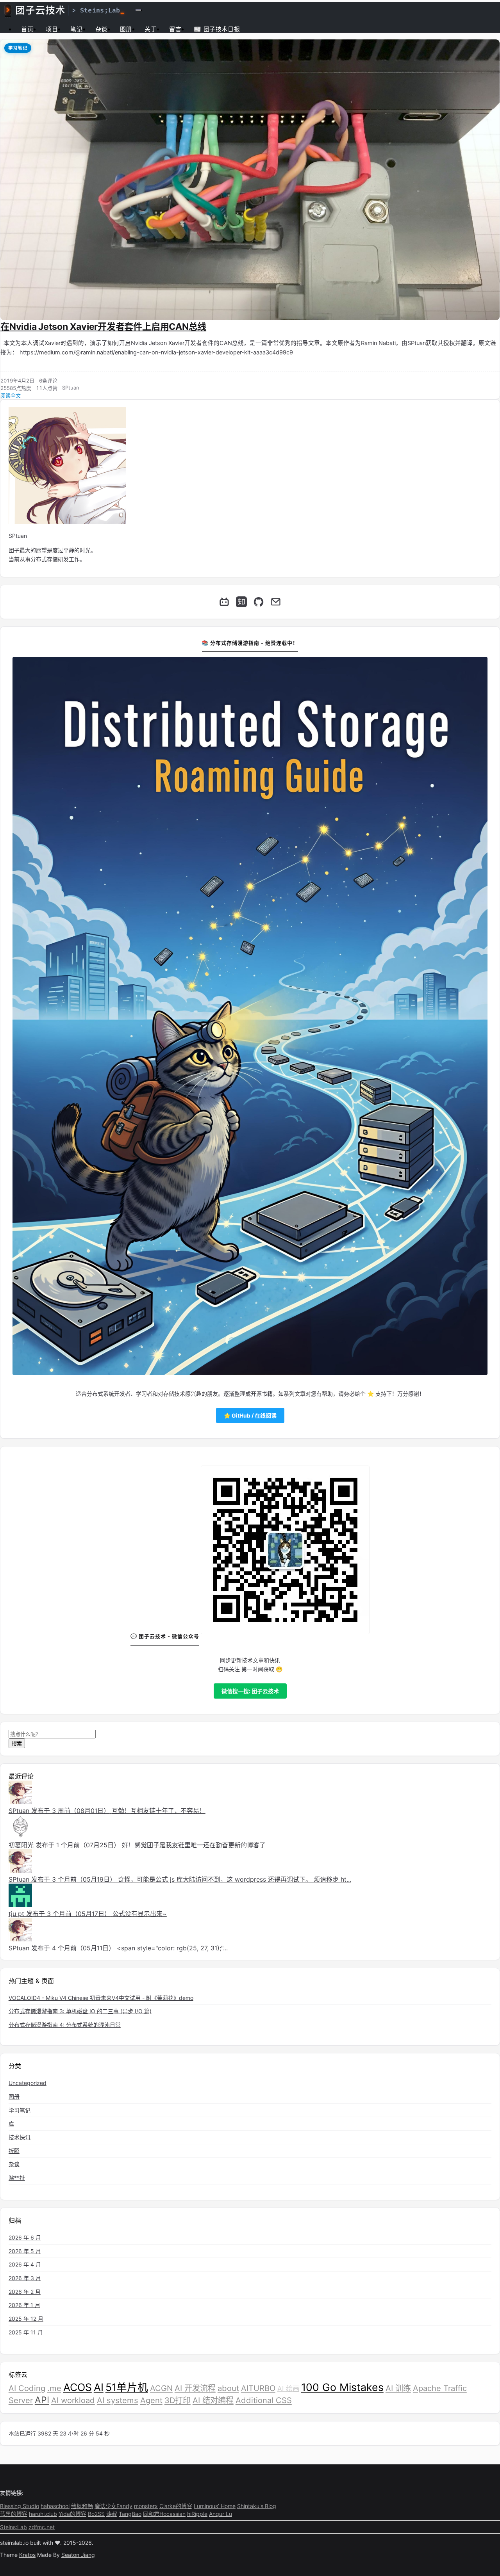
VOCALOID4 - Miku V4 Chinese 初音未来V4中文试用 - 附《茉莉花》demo (101, 1998)
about (228, 2388)
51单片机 (127, 2387)
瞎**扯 (17, 2178)
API (42, 2400)
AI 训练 (398, 2388)
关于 (151, 29)
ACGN (161, 2388)
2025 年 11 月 (26, 2332)
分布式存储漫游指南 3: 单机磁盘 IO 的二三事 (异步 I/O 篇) (80, 2011)
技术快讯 (20, 2137)
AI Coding (27, 2388)
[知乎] (241, 602)
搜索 (17, 1743)
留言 (175, 29)
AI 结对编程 (213, 2400)
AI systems (118, 2400)
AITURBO (258, 2388)
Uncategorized (28, 2083)
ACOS (78, 2387)
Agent (151, 2400)
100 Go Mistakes (342, 2387)
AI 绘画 (288, 2388)
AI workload (73, 2400)
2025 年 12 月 (26, 2319)
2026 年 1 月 (24, 2305)
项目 (52, 29)
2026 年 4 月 (25, 2264)
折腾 (14, 2151)
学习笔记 (18, 48)
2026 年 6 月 (25, 2237)
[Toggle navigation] (139, 10)
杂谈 (101, 29)
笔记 (76, 29)
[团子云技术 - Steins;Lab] (64, 10)
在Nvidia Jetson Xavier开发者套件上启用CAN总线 (103, 327)
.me (54, 2388)
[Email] (276, 602)
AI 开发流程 (195, 2388)
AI (99, 2387)
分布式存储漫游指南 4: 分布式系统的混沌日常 (65, 2025)
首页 (27, 29)
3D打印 (178, 2400)
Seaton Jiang (78, 2555)
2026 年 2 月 (25, 2292)
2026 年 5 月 (25, 2251)
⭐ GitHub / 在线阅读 (250, 1415)
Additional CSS (264, 2400)
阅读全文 (11, 395)
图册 (126, 29)
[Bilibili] (224, 602)
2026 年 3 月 (25, 2278)
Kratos (27, 2555)
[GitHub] (259, 602)
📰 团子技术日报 (217, 29)
